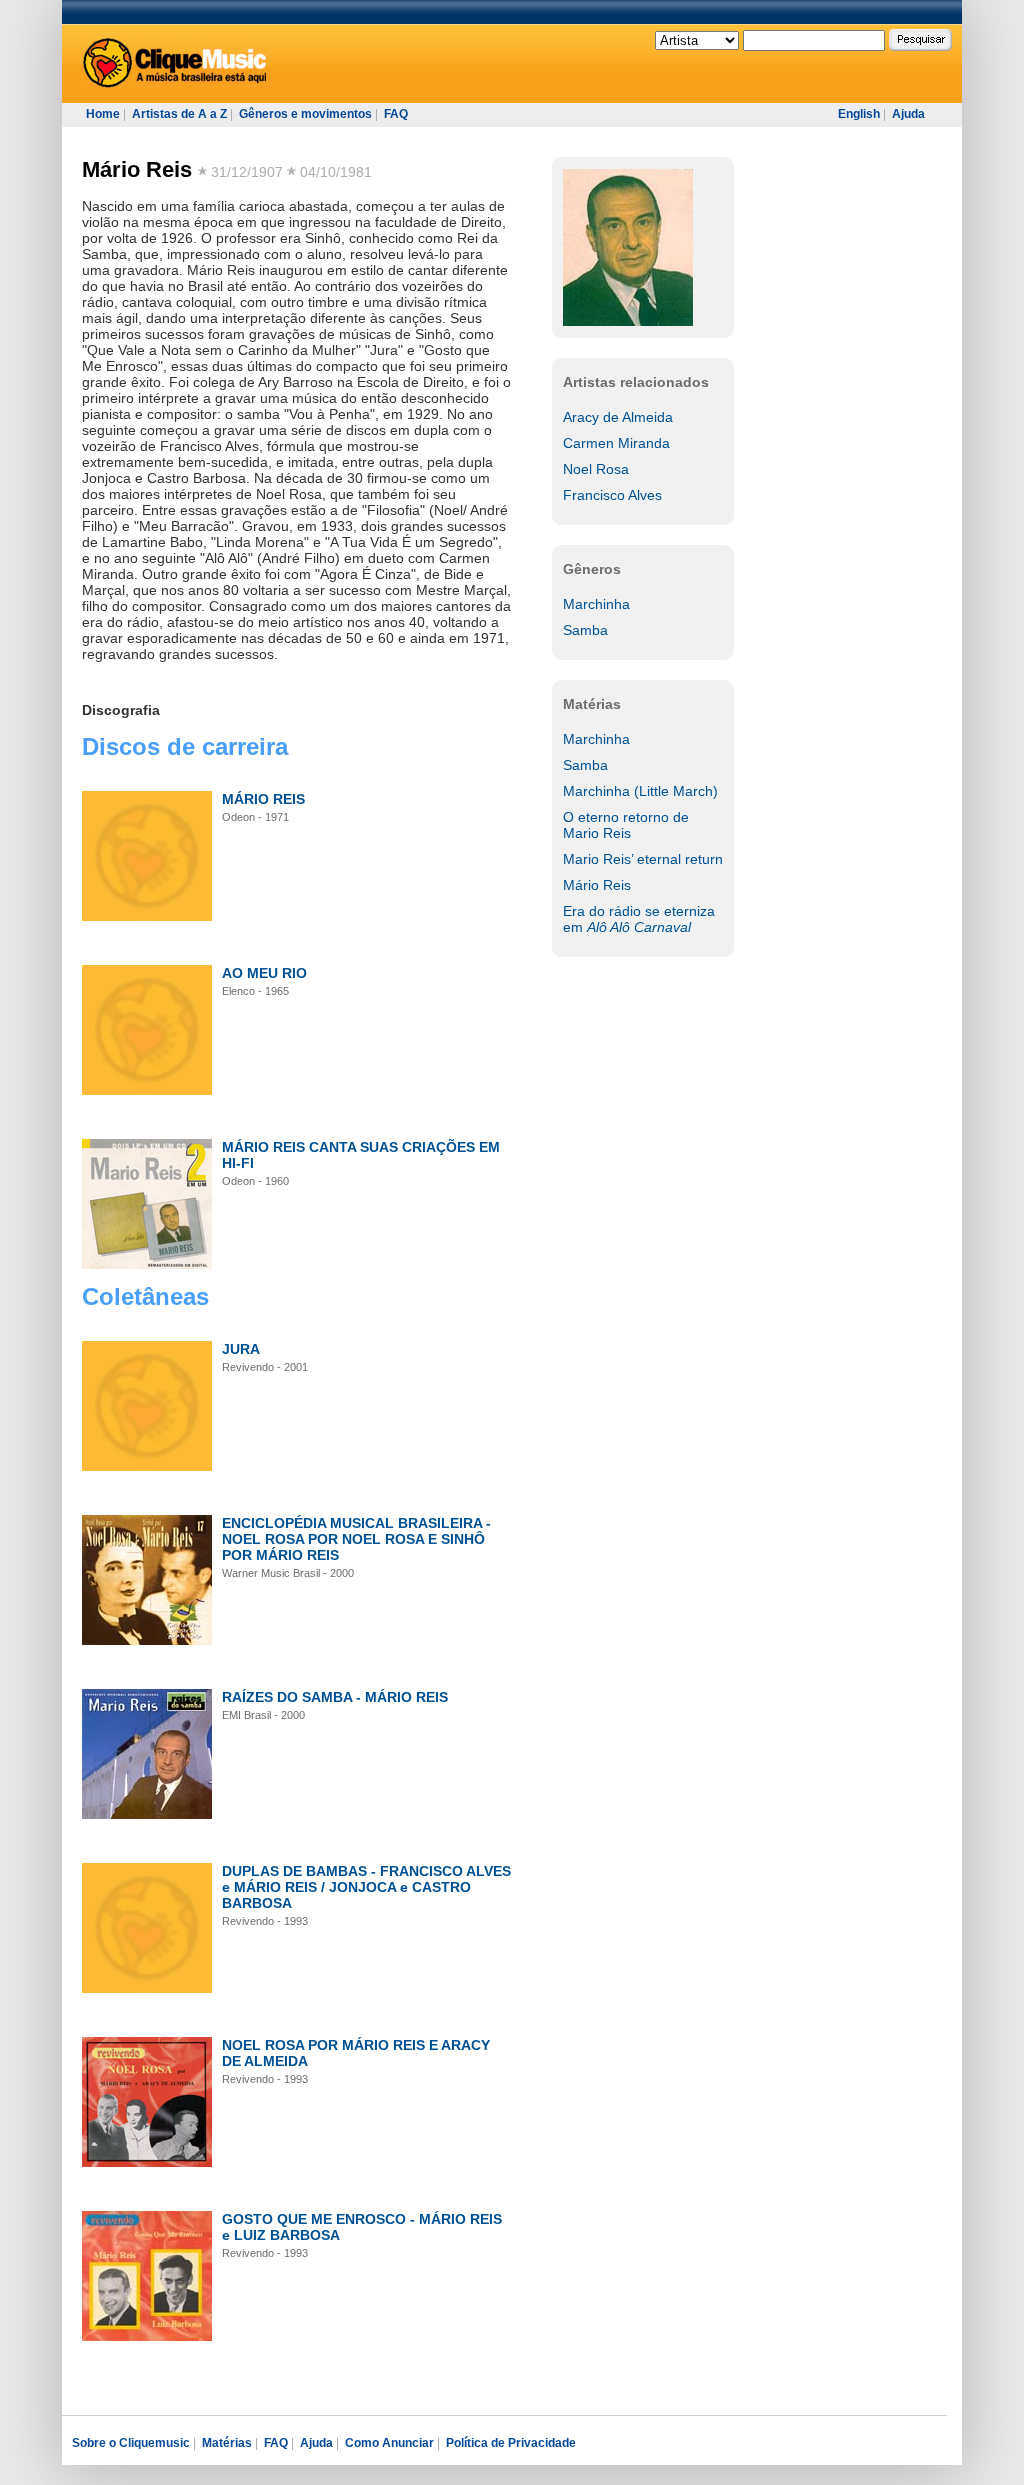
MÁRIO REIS (263, 799)
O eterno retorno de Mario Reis (626, 825)
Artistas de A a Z (179, 114)
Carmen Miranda (616, 443)
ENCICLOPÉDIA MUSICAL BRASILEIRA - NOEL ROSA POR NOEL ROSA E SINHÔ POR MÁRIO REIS (356, 1539)
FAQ (396, 114)
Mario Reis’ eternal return (643, 859)
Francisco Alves (612, 495)
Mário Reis (137, 169)
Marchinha (596, 604)
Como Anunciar (389, 2443)
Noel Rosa (596, 469)
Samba (585, 630)
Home (103, 114)
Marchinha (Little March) (640, 791)
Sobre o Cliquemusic (131, 2443)
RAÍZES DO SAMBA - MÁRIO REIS (335, 1697)
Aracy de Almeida (618, 417)
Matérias (227, 2443)
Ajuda (908, 114)
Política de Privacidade (511, 2443)
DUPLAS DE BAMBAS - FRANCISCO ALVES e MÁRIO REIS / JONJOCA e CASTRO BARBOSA (366, 1887)
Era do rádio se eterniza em (639, 919)
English (859, 114)
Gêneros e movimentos (305, 114)
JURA (241, 1349)
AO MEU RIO (264, 973)
